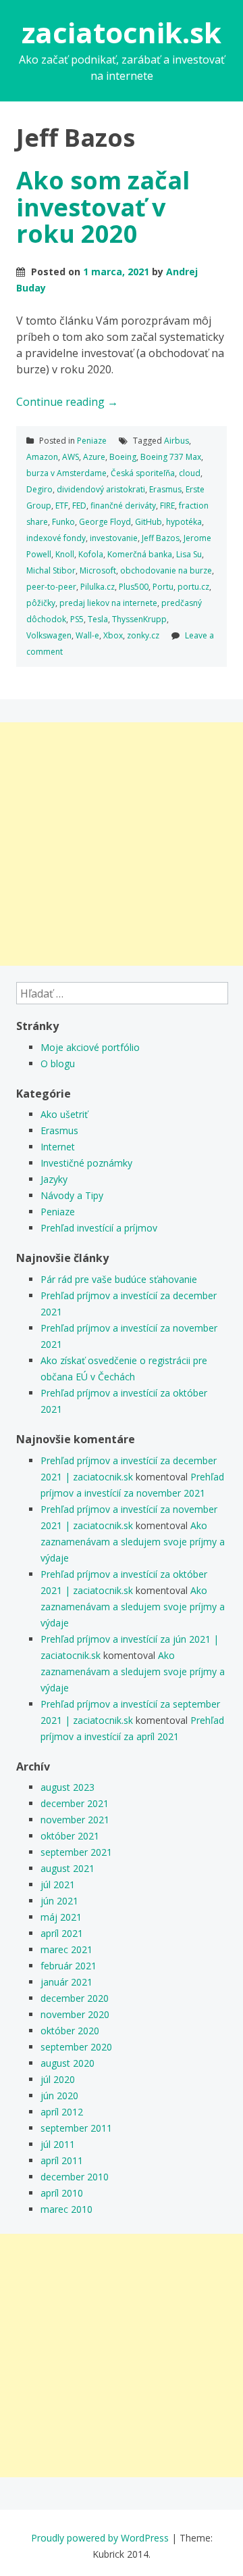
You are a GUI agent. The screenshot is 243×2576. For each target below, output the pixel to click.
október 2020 (70, 2031)
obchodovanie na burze (166, 570)
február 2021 (69, 1966)
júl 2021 (58, 1884)
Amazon (42, 457)
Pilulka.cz (98, 587)
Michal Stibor (51, 570)
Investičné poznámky (86, 1163)
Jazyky (54, 1179)
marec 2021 (66, 1949)
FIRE (167, 506)
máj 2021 (61, 1917)
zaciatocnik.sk (122, 32)
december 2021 (75, 1803)
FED (79, 506)
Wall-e (87, 635)
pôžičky (41, 603)
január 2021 (66, 1982)
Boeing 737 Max (171, 457)
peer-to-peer (51, 587)
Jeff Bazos (161, 538)
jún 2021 (59, 1901)
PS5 (77, 619)
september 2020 (76, 2047)
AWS (71, 457)
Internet (58, 1147)
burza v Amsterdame (66, 473)
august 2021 (67, 1868)
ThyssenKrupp (139, 619)
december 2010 (75, 2177)
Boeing (123, 457)
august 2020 (67, 2063)
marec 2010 (66, 2209)
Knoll (65, 554)
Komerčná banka (140, 554)
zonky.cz (143, 635)
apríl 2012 (62, 2112)
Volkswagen (49, 635)
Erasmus (165, 489)
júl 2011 (58, 2144)
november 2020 (75, 2014)
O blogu (58, 1063)
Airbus (177, 441)
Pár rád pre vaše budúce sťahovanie (119, 1279)
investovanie (114, 538)
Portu (163, 587)
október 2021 (70, 1836)
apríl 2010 (62, 2193)
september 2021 (76, 1852)
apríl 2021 (62, 1933)
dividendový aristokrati (101, 489)
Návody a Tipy (72, 1195)
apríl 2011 (62, 2160)
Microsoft (98, 570)
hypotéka (184, 522)
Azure (94, 457)
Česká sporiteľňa (143, 473)
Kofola (91, 554)
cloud (190, 473)
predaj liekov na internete (108, 603)
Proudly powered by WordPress (100, 2538)
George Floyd (105, 522)
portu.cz (193, 587)
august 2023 (67, 1787)
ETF (62, 506)
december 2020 (75, 1998)
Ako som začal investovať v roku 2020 (103, 207)
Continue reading (67, 402)
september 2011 (76, 2128)
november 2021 (75, 1820)
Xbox (113, 635)
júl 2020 (58, 2079)
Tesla (98, 619)
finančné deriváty (123, 506)
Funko (63, 522)
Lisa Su (189, 554)
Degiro (39, 489)
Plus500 (134, 587)
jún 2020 (59, 2095)
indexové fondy (56, 538)
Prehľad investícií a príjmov (99, 1228)
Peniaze (92, 441)
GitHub (148, 522)
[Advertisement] (122, 844)
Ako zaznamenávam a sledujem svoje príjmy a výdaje (133, 1542)
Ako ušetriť (64, 1114)
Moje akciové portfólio (90, 1047)
